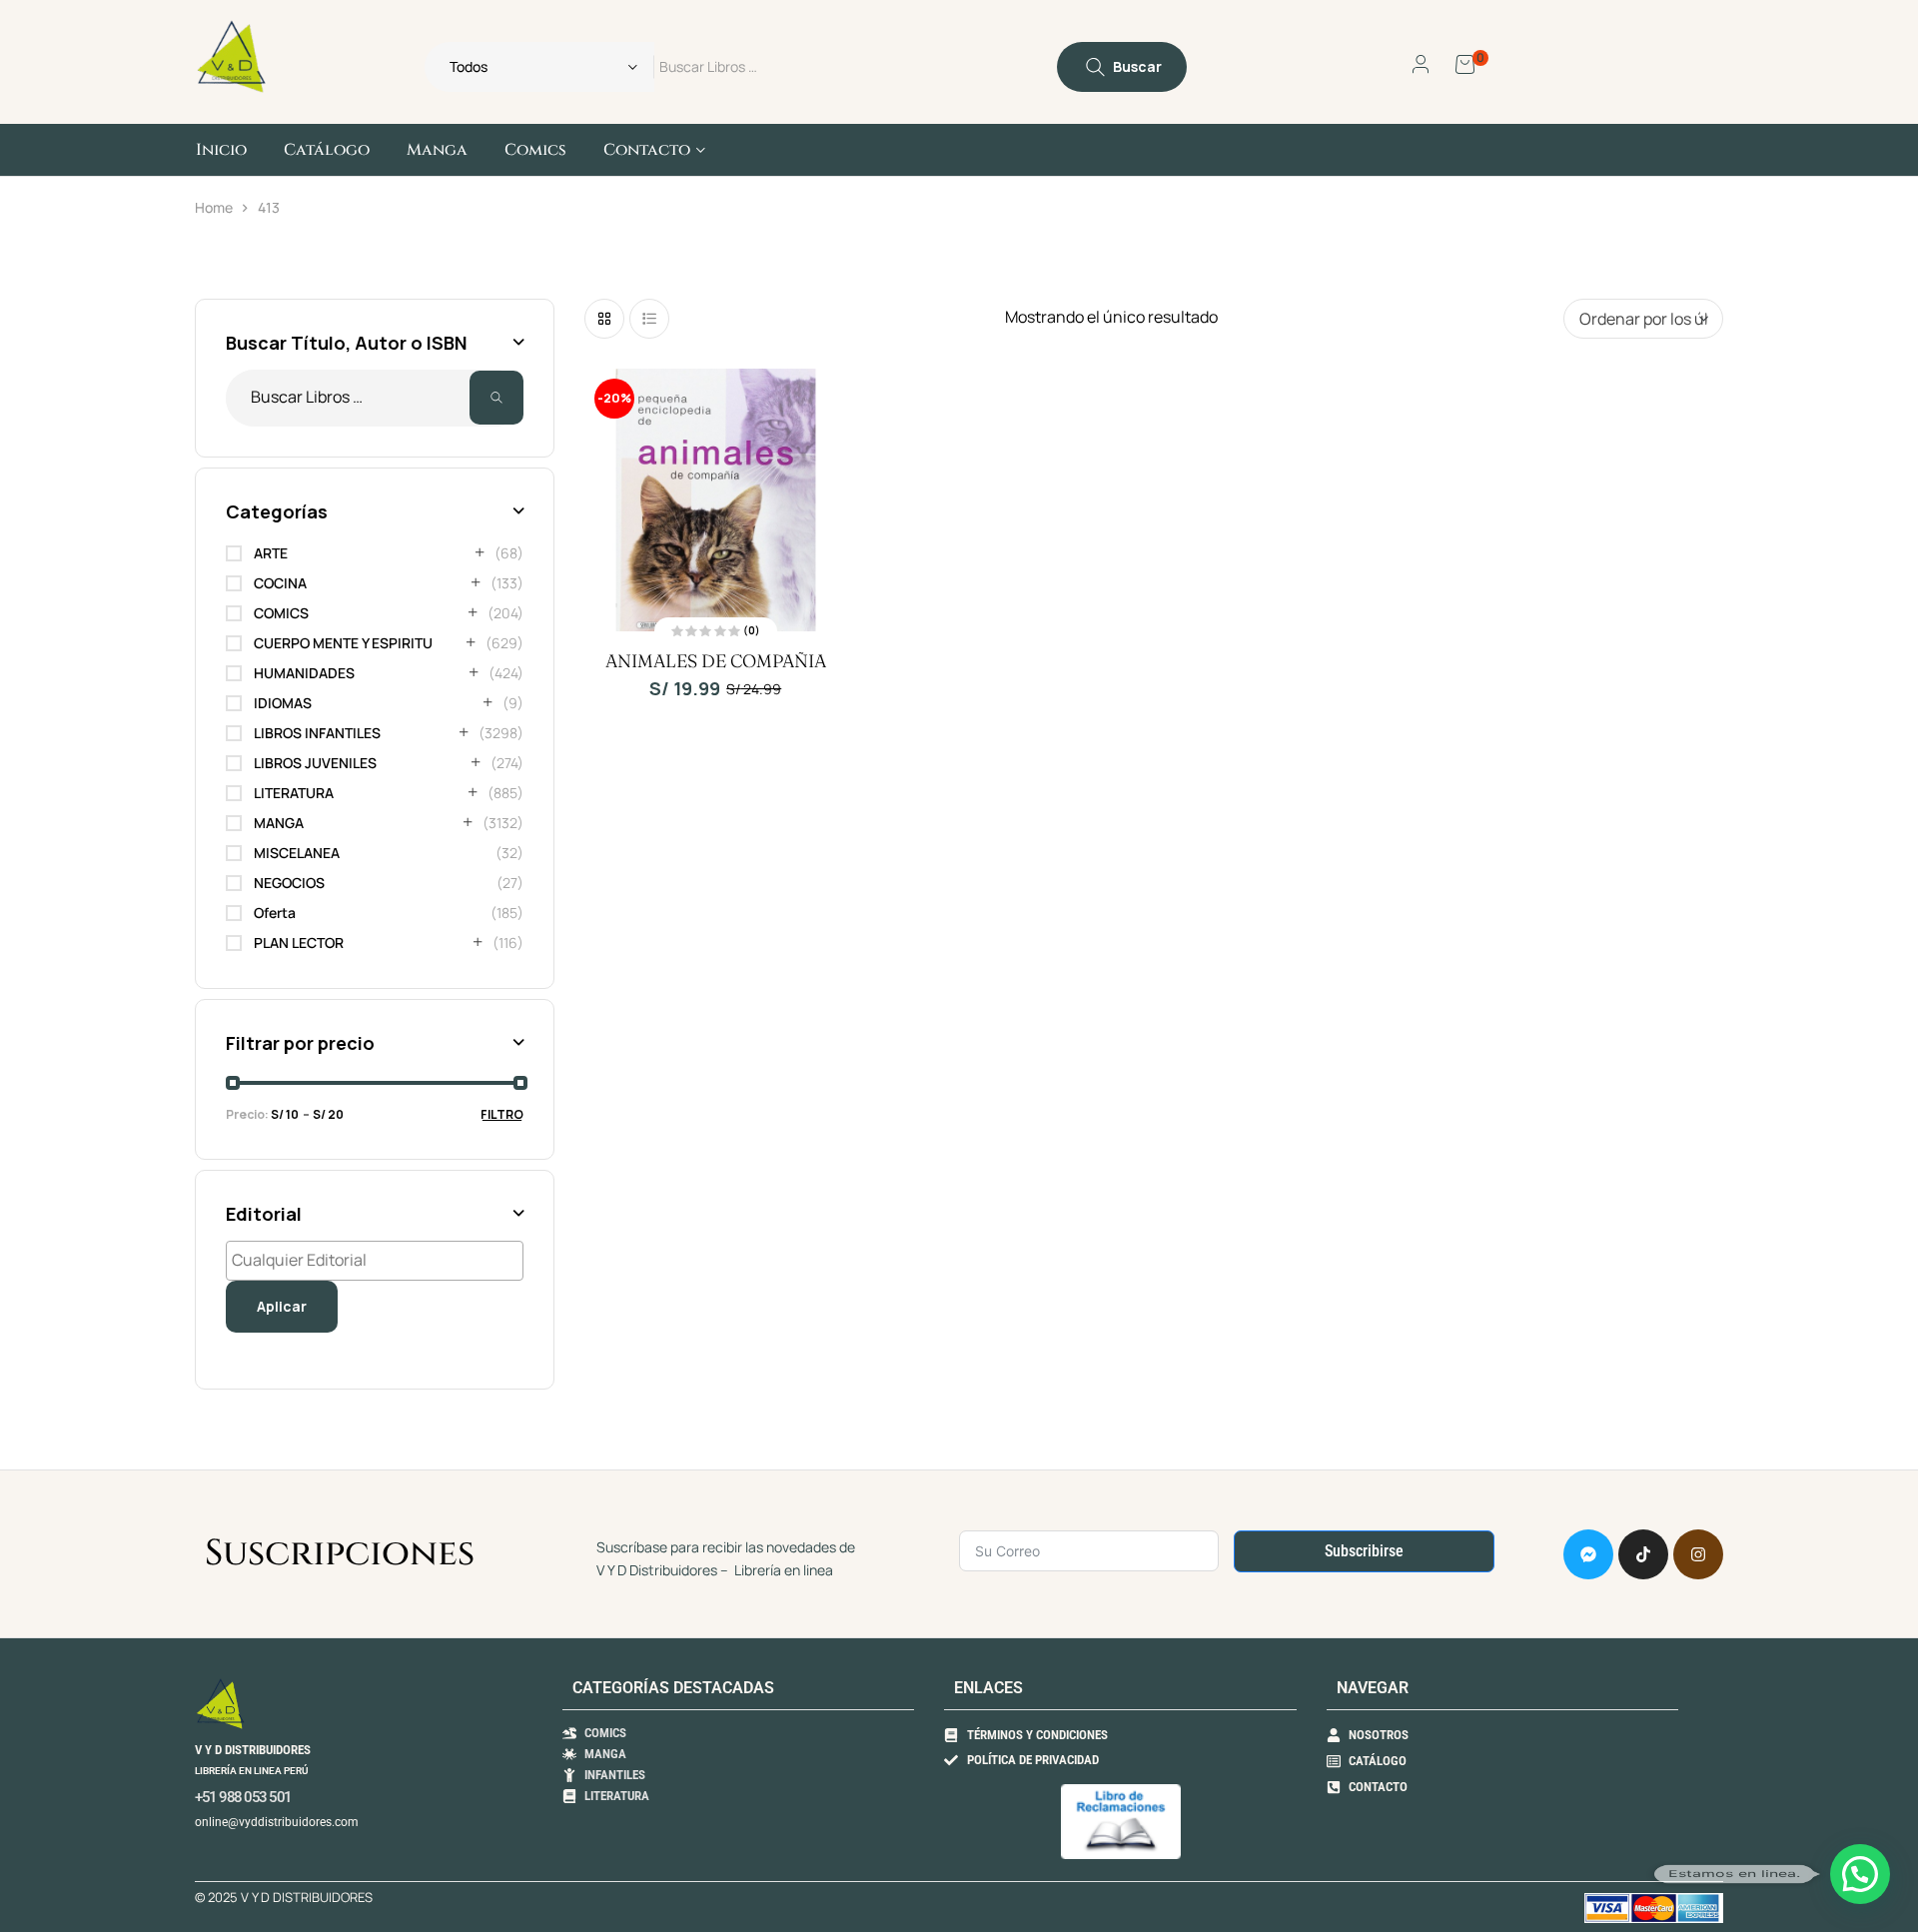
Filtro (502, 1114)
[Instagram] (1698, 1554)
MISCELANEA (297, 853)
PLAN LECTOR (299, 943)
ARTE (271, 553)
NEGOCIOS (289, 883)
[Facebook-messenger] (1588, 1554)
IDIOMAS (283, 703)
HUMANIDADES (304, 673)
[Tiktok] (1643, 1554)
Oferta (275, 913)
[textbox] (380, 1260)
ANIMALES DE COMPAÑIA (716, 661)
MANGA (279, 823)
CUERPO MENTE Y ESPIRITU (343, 643)
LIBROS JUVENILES (315, 763)
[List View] (649, 319)
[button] (1860, 1874)
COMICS (281, 613)
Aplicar (282, 1306)
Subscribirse (1364, 1551)
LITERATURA (294, 793)
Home (214, 207)
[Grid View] (604, 319)
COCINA (280, 583)
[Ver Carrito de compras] (1465, 63)
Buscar (496, 398)
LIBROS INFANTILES (317, 733)
